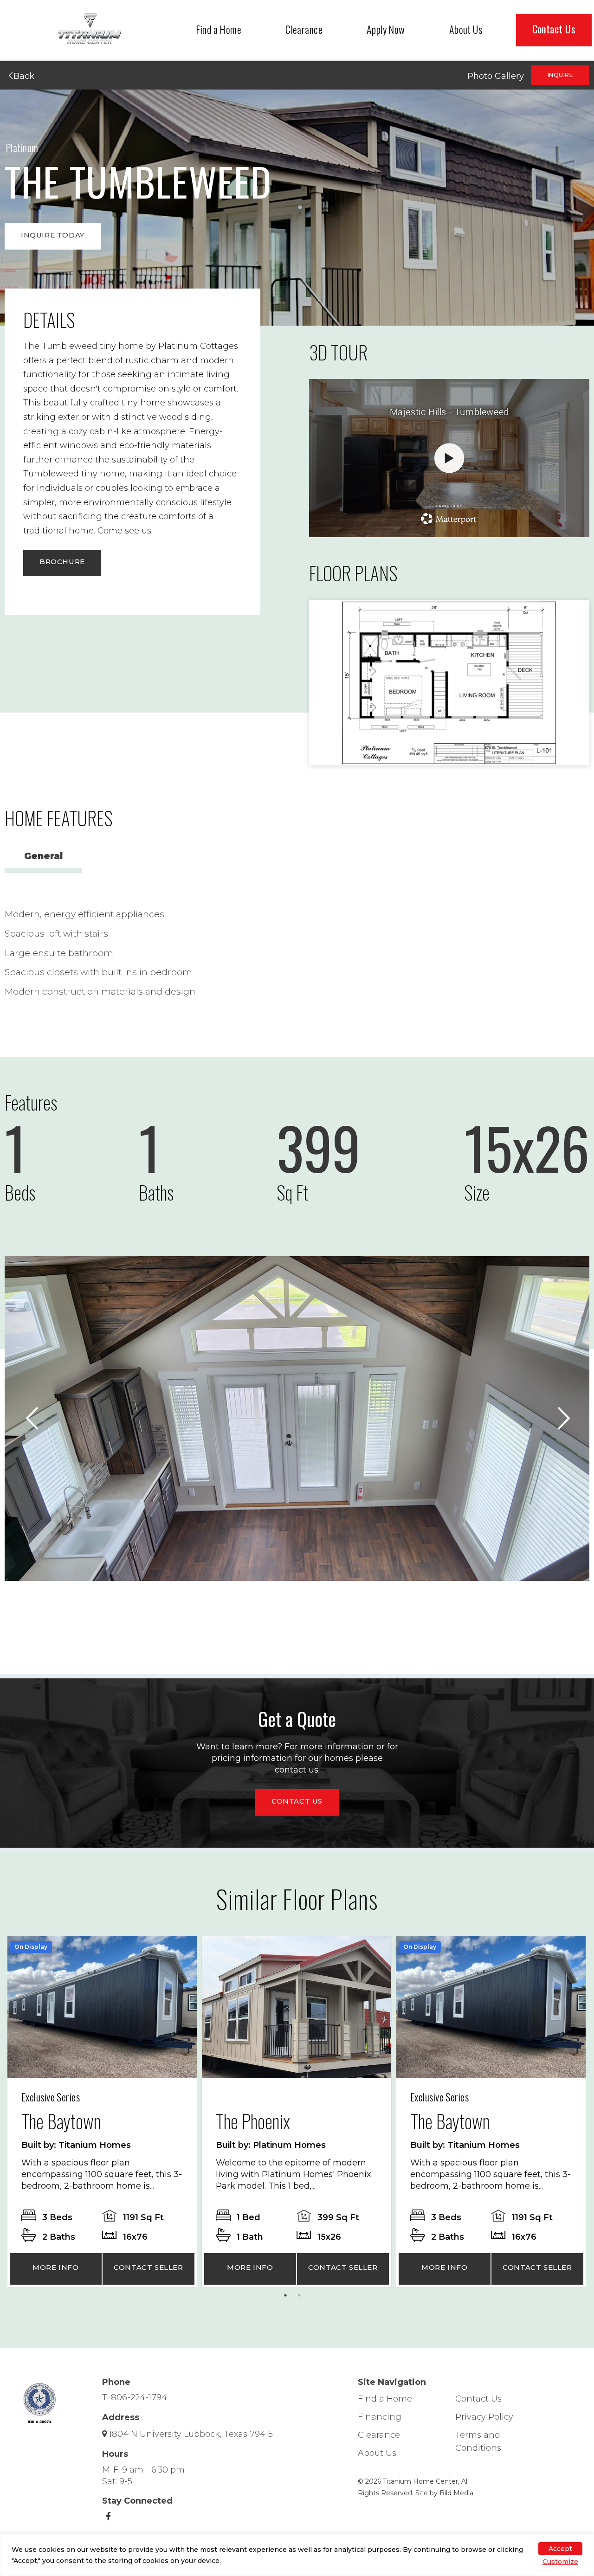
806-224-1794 (139, 2397)
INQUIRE (560, 75)
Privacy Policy (484, 2417)
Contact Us (554, 29)
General (43, 856)
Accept (560, 2549)
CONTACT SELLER (148, 2267)
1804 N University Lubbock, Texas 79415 (191, 2434)
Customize (560, 2562)
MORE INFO (55, 2267)
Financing (380, 2417)
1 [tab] (288, 2298)
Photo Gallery (496, 76)
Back (23, 76)
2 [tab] (302, 2298)
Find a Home (219, 29)
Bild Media (456, 2493)
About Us (466, 29)
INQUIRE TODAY (53, 235)
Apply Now (386, 29)
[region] (297, 2555)
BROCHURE (62, 562)
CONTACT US (297, 1801)
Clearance (304, 29)
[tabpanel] (102, 2112)
